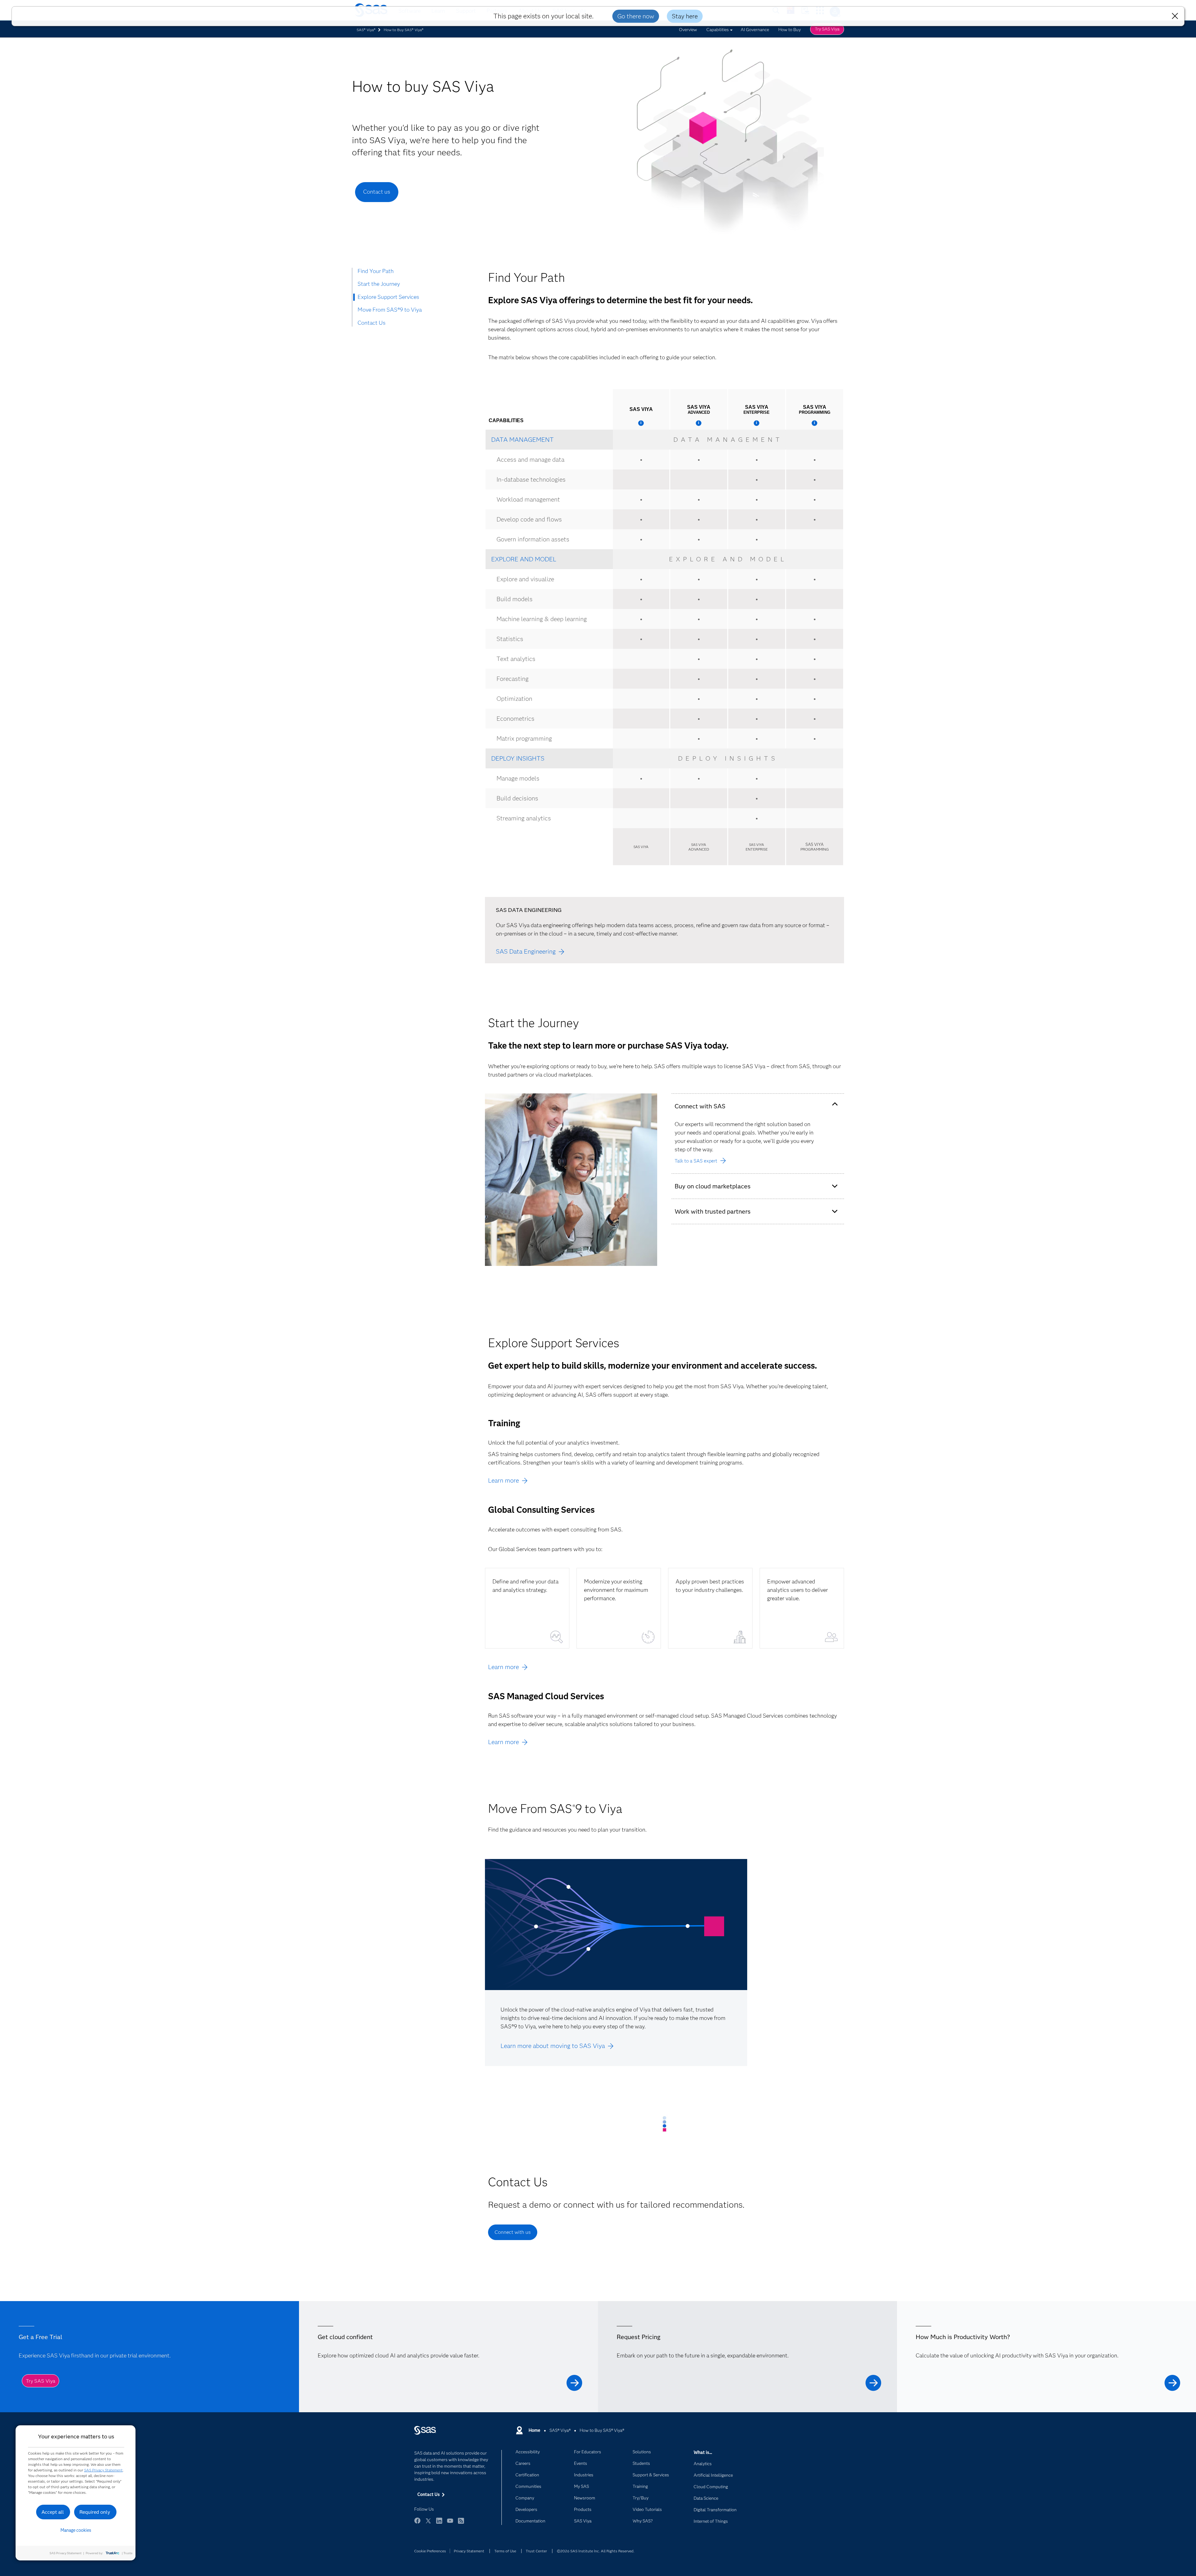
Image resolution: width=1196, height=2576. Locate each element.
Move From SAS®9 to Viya (390, 310)
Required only (95, 2512)
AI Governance (755, 30)
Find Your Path (376, 271)
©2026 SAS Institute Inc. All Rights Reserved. (596, 2551)
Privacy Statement (469, 2551)
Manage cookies (76, 2530)
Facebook (417, 2524)
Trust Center (536, 2551)
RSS (461, 2524)
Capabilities (718, 30)
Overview (688, 30)
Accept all (53, 2512)
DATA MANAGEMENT (522, 440)
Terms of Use (505, 2551)
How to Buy (790, 30)
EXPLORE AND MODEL (524, 559)
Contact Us (372, 323)
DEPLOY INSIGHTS (518, 758)
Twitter (428, 2524)
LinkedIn (439, 2524)
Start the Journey (379, 284)
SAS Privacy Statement (103, 2470)
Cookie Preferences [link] (430, 2551)
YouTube (450, 2524)
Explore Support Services (388, 297)
